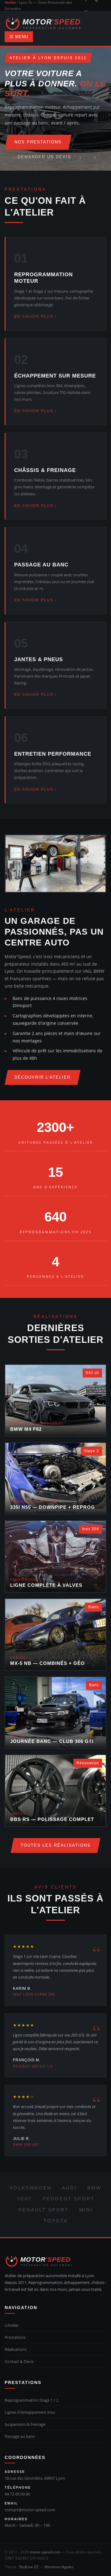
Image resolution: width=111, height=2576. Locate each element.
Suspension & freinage (25, 2424)
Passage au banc (20, 2436)
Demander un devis (44, 157)
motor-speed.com (45, 2552)
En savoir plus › (35, 317)
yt (86, 11)
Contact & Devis (19, 2361)
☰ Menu (19, 37)
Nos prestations (38, 142)
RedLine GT (29, 2567)
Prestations (15, 2337)
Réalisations (16, 2349)
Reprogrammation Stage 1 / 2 (31, 2400)
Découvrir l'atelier (43, 1077)
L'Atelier (12, 2325)
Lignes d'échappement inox (30, 2412)
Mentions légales (59, 2567)
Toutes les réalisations (56, 1845)
